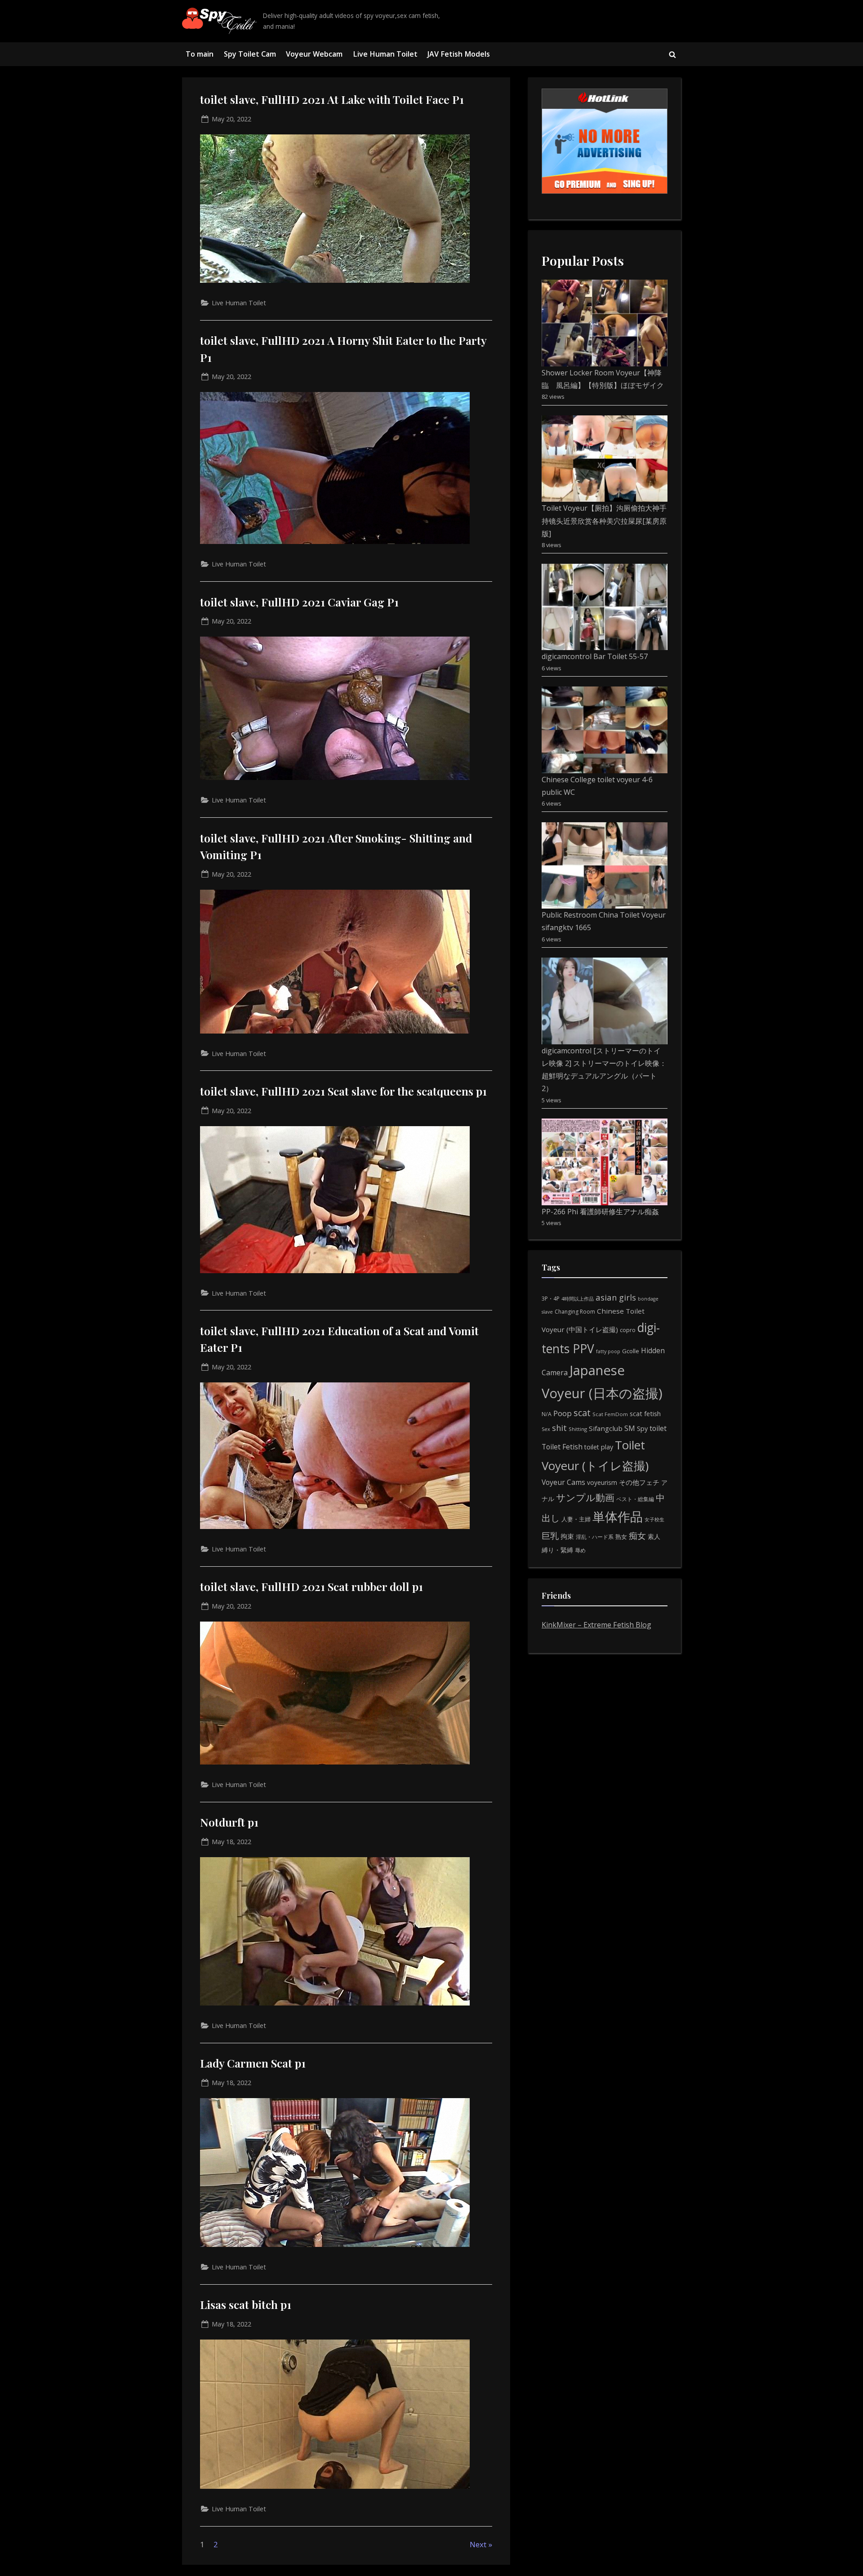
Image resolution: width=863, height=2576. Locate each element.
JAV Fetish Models (459, 54)
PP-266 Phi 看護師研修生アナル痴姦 (600, 1212)
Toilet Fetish (562, 1447)
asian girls (616, 1297)
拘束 (567, 1536)
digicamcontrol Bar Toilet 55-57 (595, 656)
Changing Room (575, 1312)
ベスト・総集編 (635, 1499)
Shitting (578, 1429)
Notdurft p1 (229, 1822)
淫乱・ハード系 (595, 1537)
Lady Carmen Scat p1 (253, 2063)
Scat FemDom (610, 1414)
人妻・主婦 (576, 1519)
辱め (580, 1550)
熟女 (621, 1537)
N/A (547, 1414)
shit (559, 1428)
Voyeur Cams (563, 1482)
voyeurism (602, 1482)
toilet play (599, 1447)
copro (628, 1330)
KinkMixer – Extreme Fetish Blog (596, 1625)
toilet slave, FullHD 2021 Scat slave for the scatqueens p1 (343, 1091)
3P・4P (551, 1299)
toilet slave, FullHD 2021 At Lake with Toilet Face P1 (332, 99)
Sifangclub (606, 1428)
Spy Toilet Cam (250, 54)
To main (200, 54)
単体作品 (618, 1516)
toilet (658, 1428)
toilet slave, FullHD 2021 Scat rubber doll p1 (311, 1586)
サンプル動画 (585, 1497)
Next (478, 2544)
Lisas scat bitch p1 (246, 2304)
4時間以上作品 (578, 1299)
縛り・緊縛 (557, 1550)
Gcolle (631, 1351)
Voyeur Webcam (314, 54)
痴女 (637, 1535)
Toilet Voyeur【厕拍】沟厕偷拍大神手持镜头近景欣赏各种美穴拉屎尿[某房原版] (604, 521)
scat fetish (645, 1413)
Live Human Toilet (385, 54)
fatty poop (608, 1351)
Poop (563, 1413)
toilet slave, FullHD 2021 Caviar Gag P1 (299, 602)
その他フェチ (639, 1482)
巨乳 (550, 1535)
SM (630, 1428)
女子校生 (654, 1519)
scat (582, 1413)
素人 (654, 1536)
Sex (546, 1429)
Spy (642, 1428)
